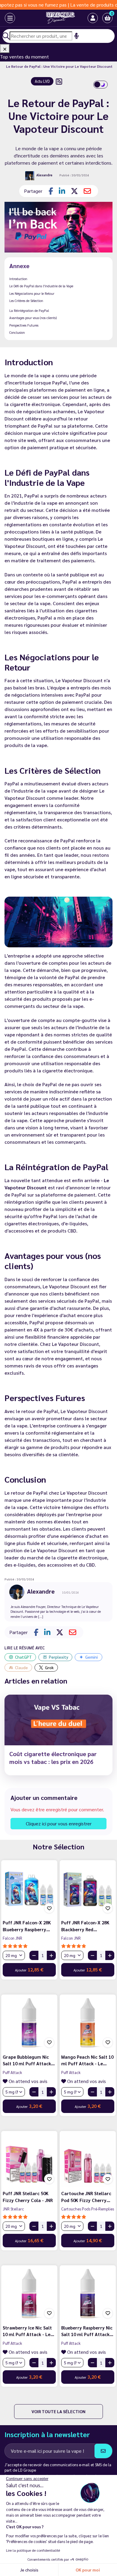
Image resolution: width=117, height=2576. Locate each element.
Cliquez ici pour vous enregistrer (59, 1823)
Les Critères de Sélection (26, 301)
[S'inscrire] (103, 2451)
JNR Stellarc (13, 2209)
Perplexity (58, 1657)
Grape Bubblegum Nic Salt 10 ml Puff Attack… (29, 2060)
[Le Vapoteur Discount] (54, 18)
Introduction (18, 279)
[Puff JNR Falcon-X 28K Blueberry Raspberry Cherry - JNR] (29, 1888)
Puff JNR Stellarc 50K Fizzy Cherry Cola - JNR (28, 2197)
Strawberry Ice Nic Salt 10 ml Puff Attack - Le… (28, 2331)
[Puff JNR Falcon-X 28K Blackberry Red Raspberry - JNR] (88, 1888)
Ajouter (29, 1969)
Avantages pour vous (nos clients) (33, 318)
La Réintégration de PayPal (29, 311)
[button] (107, 18)
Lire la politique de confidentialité (33, 2550)
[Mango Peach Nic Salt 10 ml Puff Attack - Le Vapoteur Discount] (88, 2023)
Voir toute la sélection (58, 2411)
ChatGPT (23, 1657)
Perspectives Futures (24, 325)
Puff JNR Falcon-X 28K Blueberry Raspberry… (27, 1926)
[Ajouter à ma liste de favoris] (49, 1908)
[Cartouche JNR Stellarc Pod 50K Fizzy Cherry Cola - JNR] (88, 2159)
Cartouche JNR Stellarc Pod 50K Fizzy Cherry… (86, 2197)
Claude (21, 1667)
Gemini (91, 1657)
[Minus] (34, 1955)
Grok (49, 1667)
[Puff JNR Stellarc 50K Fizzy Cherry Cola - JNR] (29, 2159)
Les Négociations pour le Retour (32, 293)
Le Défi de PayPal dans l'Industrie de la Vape (41, 286)
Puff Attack (12, 2072)
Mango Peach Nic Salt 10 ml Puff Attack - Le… (87, 2060)
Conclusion (17, 332)
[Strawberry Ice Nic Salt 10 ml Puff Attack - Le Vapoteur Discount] (29, 2293)
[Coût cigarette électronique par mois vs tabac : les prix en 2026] (58, 1720)
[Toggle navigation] (5, 18)
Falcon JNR (12, 1938)
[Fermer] (5, 49)
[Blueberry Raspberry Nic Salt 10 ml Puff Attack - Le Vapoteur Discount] (88, 2293)
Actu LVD (42, 81)
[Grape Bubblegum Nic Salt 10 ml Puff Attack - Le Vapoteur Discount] (29, 2023)
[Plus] (51, 1955)
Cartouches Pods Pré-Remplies (88, 2209)
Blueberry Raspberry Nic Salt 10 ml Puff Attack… (87, 2331)
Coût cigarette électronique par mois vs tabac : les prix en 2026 (53, 1758)
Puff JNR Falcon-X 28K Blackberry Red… (85, 1926)
